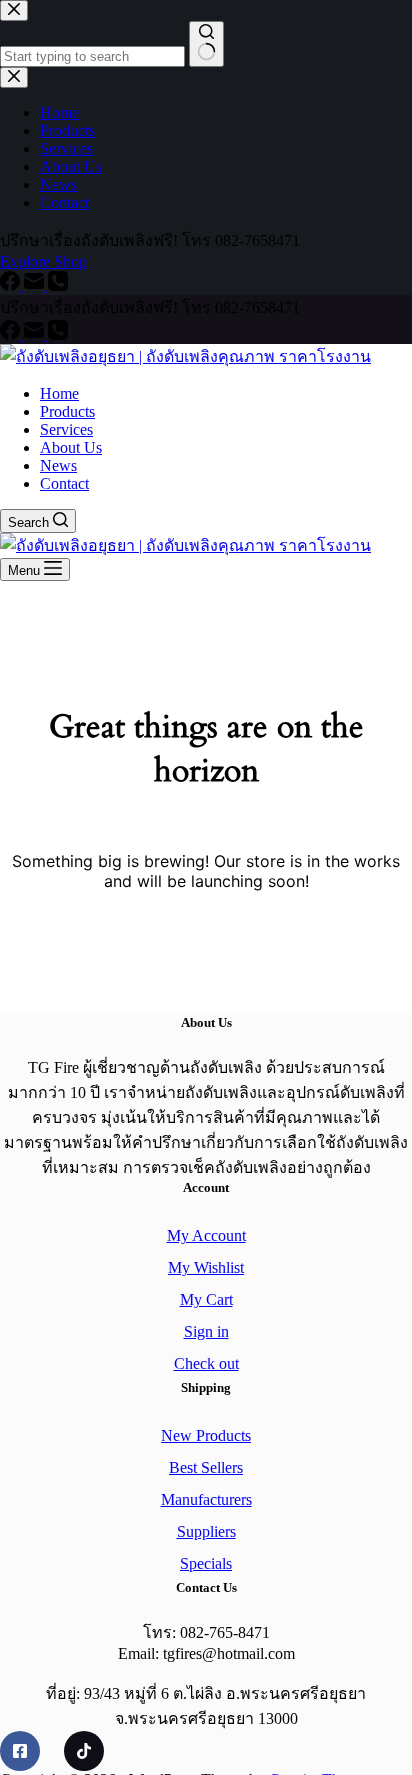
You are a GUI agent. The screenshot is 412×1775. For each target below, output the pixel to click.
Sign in (206, 1331)
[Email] (36, 334)
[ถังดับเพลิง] (20, 1751)
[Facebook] (12, 334)
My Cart (206, 1299)
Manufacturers (206, 1499)
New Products (206, 1435)
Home (59, 393)
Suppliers (206, 1531)
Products (67, 411)
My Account (206, 1235)
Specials (206, 1563)
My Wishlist (206, 1267)
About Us (71, 447)
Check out (206, 1363)
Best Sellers (206, 1467)
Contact (64, 483)
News (58, 465)
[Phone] (58, 334)
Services (66, 429)
